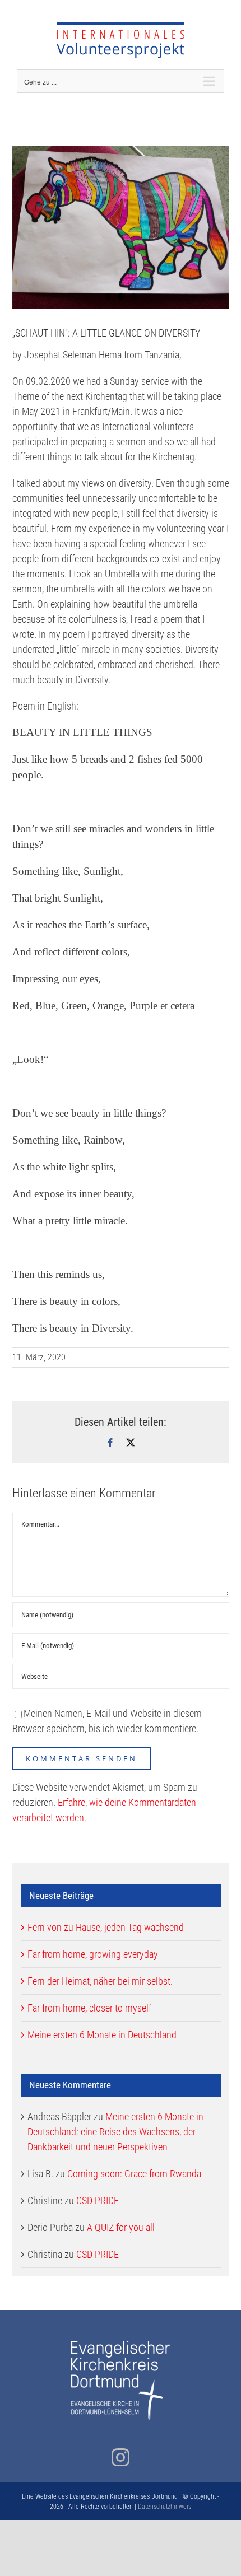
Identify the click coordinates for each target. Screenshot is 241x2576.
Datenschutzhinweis (164, 2507)
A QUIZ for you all (121, 2227)
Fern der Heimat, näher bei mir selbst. (100, 1981)
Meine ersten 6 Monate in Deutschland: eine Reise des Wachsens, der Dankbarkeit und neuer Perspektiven (115, 2132)
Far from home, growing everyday (93, 1954)
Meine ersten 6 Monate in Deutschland (102, 2035)
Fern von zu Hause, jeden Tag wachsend (106, 1927)
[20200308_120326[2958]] (121, 227)
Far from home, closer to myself (89, 2008)
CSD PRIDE (98, 2201)
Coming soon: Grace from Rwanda (134, 2174)
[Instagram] (121, 2457)
